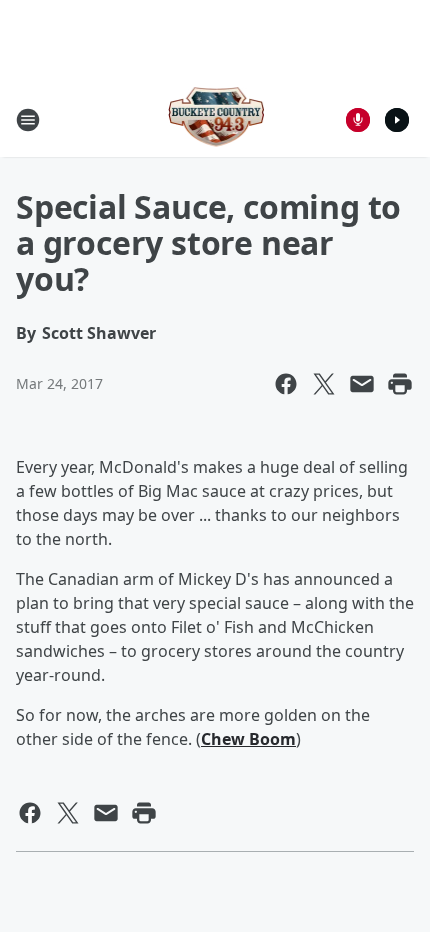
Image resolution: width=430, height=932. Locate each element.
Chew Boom (248, 739)
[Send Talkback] (358, 120)
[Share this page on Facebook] (286, 384)
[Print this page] (400, 384)
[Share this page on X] (324, 384)
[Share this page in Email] (362, 384)
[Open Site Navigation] (28, 120)
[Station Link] (215, 119)
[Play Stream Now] (397, 120)
